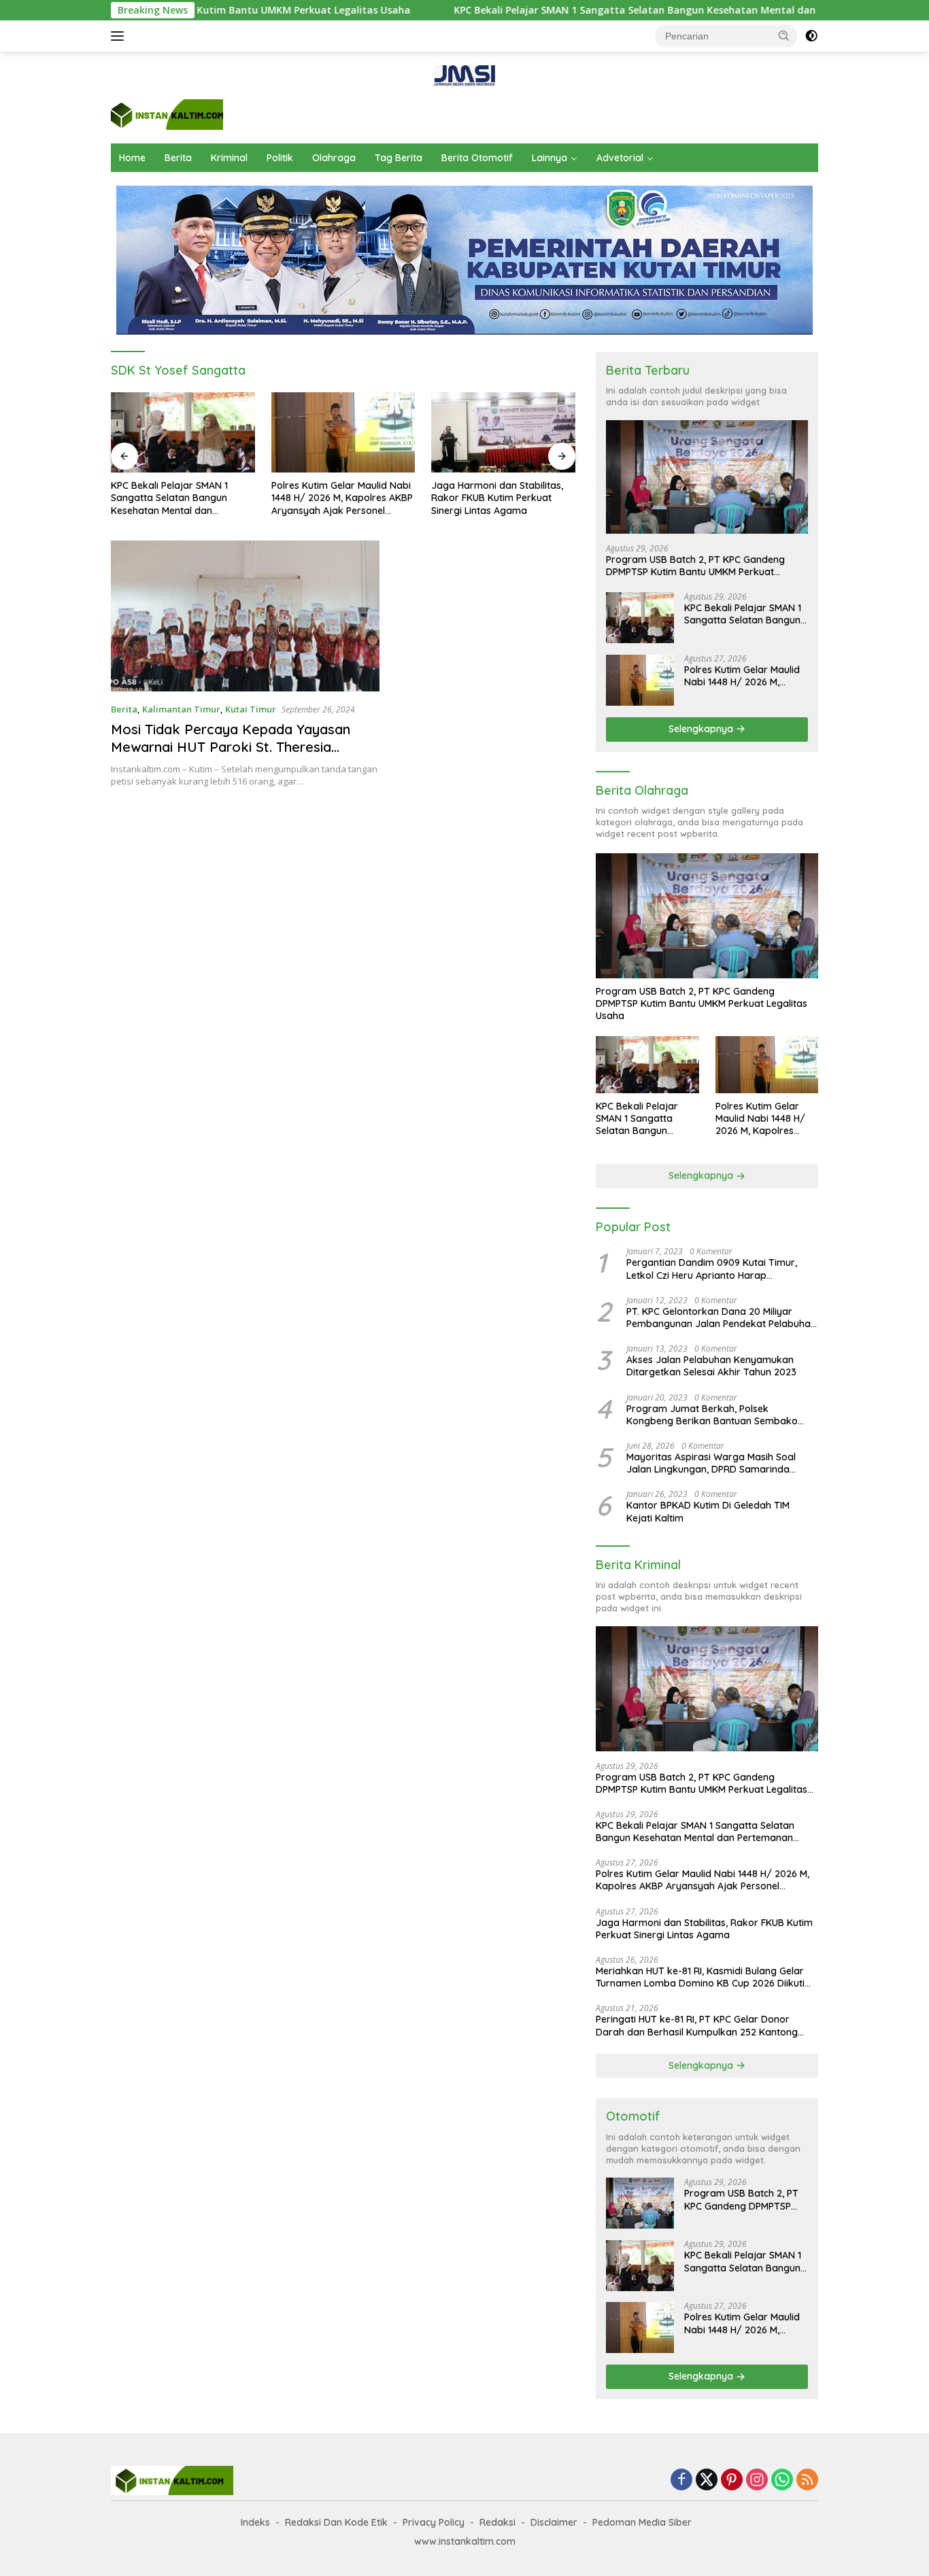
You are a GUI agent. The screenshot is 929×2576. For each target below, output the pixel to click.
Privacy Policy (434, 2522)
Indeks (255, 2522)
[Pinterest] (732, 2480)
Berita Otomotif (477, 158)
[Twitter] (707, 2480)
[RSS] (807, 2480)
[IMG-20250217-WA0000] (464, 74)
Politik (280, 158)
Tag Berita (399, 158)
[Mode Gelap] (811, 36)
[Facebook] (681, 2480)
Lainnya (550, 158)
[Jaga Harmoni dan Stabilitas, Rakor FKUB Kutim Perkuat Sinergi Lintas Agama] (343, 433)
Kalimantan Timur (181, 709)
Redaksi (497, 2522)
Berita (178, 158)
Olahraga (334, 158)
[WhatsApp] (782, 2480)
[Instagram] (757, 2480)
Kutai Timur (251, 709)
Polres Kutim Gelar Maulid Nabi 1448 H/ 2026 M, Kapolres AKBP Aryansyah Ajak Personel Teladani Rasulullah (182, 498)
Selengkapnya (702, 729)
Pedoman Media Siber (642, 2522)
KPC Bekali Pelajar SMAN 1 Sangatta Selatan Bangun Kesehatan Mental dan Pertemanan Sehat (579, 10)
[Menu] (120, 36)
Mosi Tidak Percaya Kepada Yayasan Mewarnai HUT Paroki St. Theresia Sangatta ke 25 (231, 747)
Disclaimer (554, 2522)
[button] (784, 35)
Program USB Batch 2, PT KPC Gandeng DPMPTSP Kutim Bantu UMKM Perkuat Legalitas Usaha (695, 566)
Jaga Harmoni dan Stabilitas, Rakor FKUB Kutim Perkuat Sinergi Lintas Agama (337, 498)
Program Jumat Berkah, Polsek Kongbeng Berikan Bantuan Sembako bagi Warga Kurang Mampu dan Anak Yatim (713, 1415)
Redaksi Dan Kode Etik (336, 2522)
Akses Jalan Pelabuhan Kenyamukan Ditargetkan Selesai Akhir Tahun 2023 (711, 1367)
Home (132, 158)
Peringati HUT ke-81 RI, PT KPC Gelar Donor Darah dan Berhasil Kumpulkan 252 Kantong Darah (697, 2026)
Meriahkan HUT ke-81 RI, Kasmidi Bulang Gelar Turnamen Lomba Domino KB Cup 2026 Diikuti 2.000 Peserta (501, 498)
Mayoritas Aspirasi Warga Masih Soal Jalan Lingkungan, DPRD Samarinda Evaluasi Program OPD (711, 1463)
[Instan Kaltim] (167, 113)
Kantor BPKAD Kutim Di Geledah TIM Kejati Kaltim (708, 1512)
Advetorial (620, 158)
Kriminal (229, 158)
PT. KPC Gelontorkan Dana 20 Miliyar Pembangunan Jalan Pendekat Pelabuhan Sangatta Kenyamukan (721, 1318)
